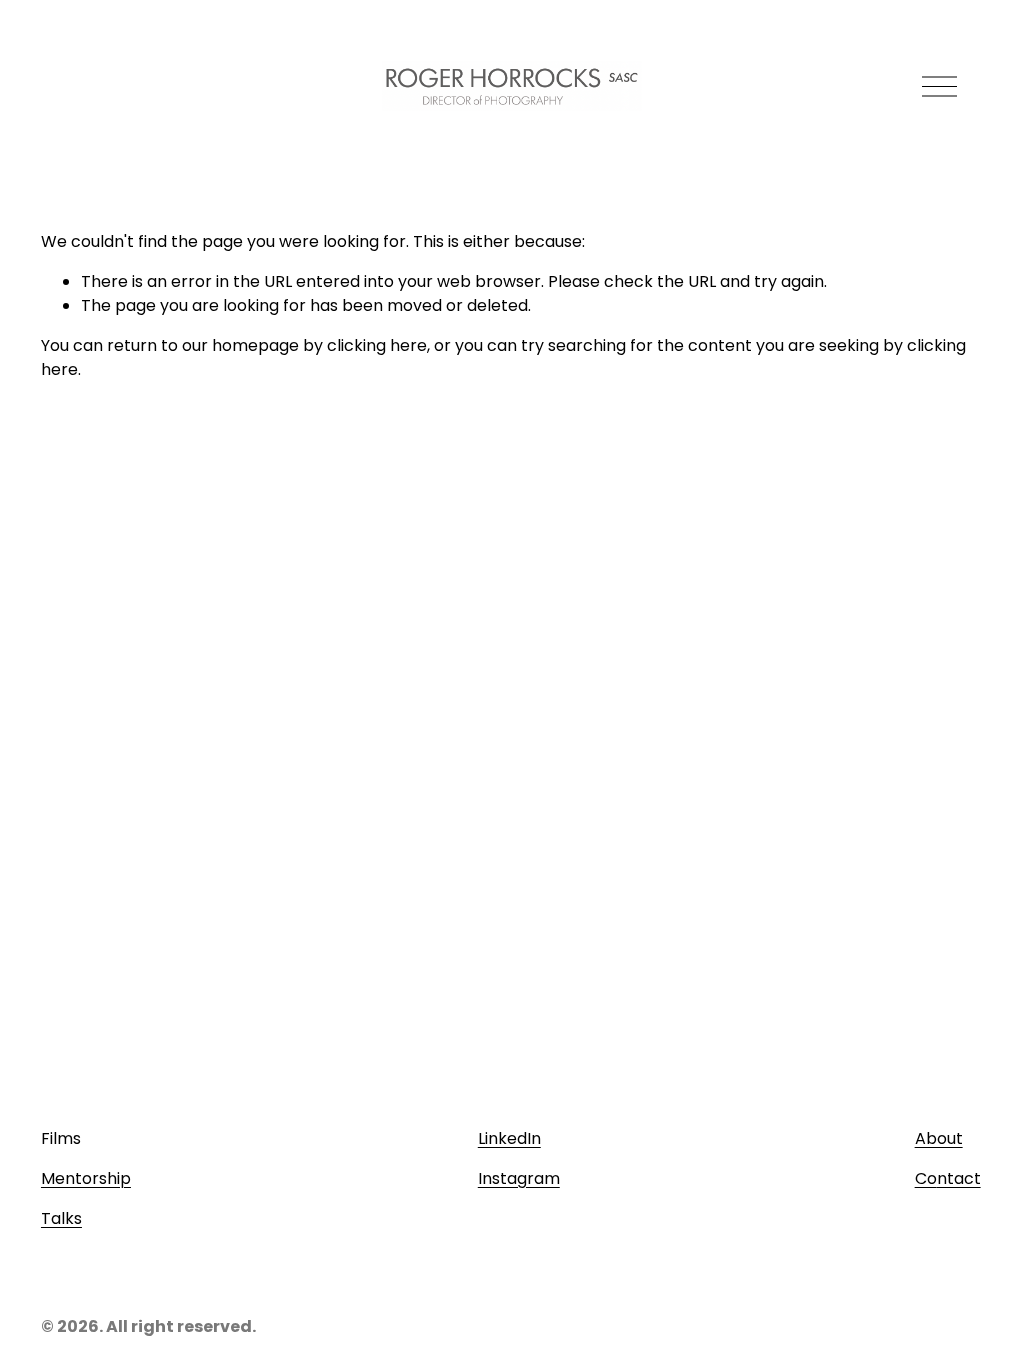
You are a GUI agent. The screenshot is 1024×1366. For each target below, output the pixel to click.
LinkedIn (509, 1138)
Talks (61, 1218)
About (939, 1138)
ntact (959, 1178)
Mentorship (86, 1178)
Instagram (519, 1178)
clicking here (377, 345)
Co (926, 1178)
